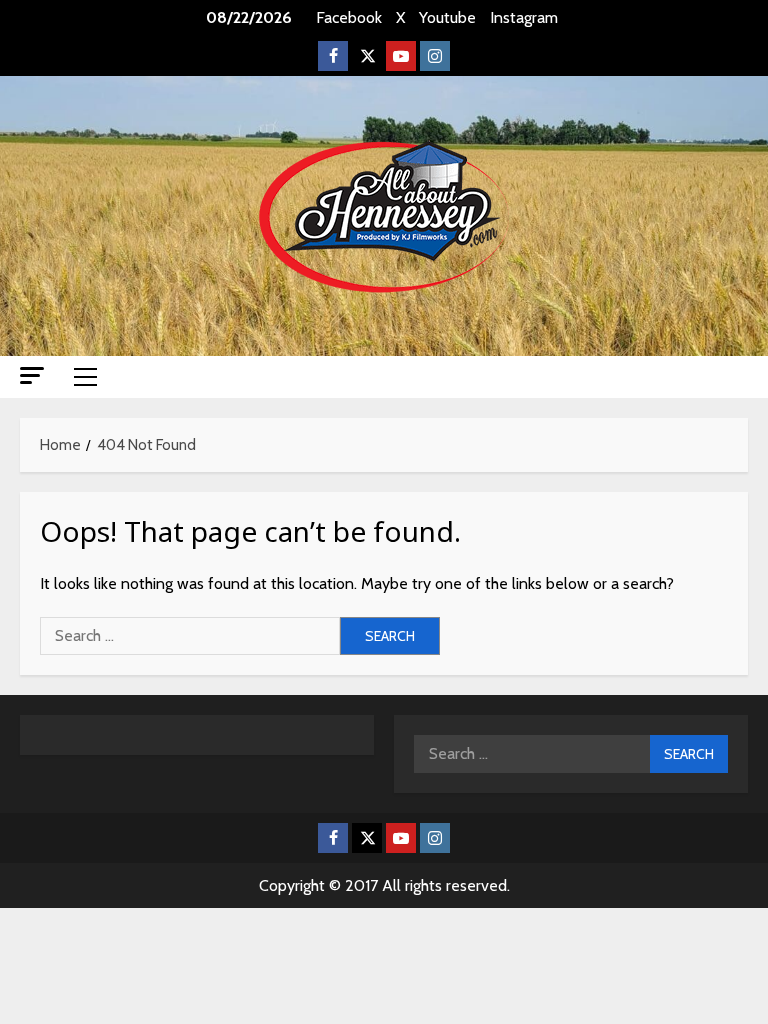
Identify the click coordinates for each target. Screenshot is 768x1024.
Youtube (447, 17)
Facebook (349, 17)
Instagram (524, 17)
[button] (32, 375)
